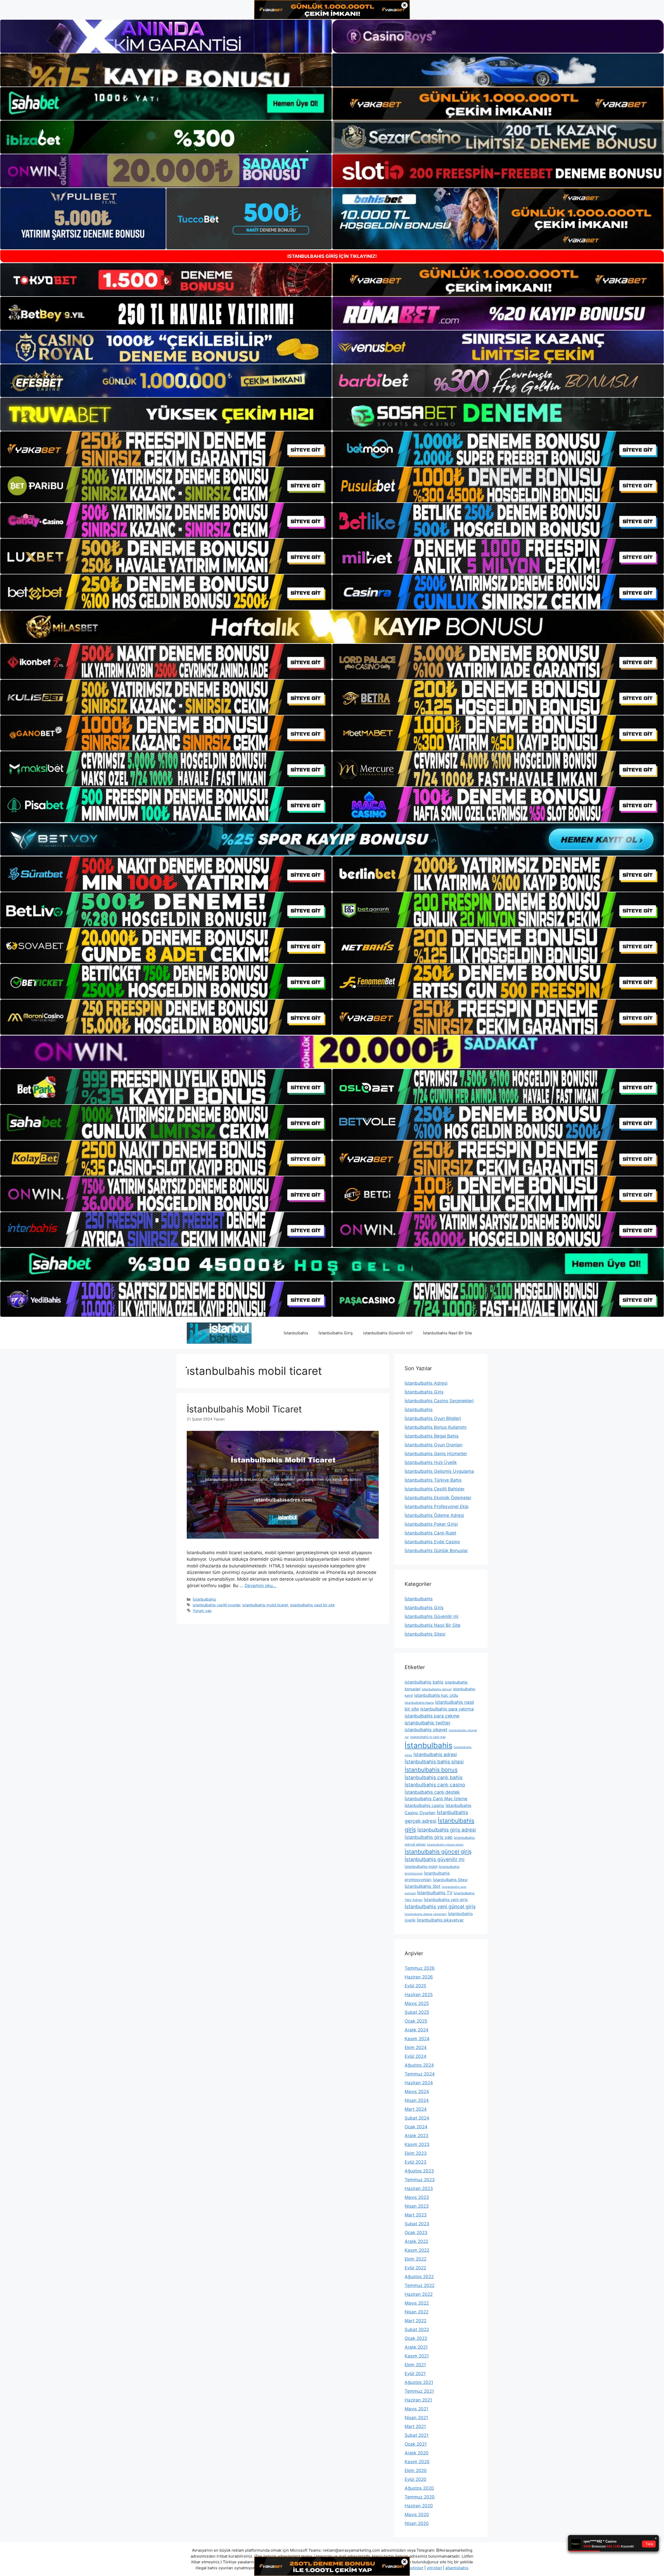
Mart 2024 (416, 2109)
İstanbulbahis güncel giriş (438, 1852)
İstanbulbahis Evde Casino (432, 1542)
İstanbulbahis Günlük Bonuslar (436, 1551)
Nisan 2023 (417, 2206)
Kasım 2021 (417, 2356)
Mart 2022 (416, 2321)
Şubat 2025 (417, 2012)
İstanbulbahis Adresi (426, 1383)
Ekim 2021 (415, 2365)
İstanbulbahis (296, 1333)
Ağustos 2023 (419, 2171)
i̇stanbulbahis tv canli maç (428, 1737)
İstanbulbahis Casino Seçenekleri (439, 1401)
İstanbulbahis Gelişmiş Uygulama (439, 1471)
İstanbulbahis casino (424, 1805)
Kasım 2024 (417, 2039)
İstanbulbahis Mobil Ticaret (244, 1409)
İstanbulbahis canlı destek (432, 1792)
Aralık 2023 (417, 2136)
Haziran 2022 (419, 2294)
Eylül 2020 (416, 2479)
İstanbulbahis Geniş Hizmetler (436, 1454)
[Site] (166, 449)
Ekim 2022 (416, 2259)
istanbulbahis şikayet (426, 1730)
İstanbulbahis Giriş (336, 1333)
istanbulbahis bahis (424, 1682)
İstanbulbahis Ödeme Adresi (434, 1515)
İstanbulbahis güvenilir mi (435, 1859)
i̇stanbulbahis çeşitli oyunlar (216, 1605)
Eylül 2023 (416, 2162)
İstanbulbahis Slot (423, 1886)
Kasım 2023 (417, 2144)
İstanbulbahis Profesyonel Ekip (437, 1507)
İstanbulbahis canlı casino (435, 1785)
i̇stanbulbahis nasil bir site (312, 1605)
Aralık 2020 (417, 2453)
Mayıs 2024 (417, 2092)
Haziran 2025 (419, 1995)
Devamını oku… (260, 1586)
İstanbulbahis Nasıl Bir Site (448, 1333)
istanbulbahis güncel (437, 1689)
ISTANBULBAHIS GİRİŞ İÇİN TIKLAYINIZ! (332, 256)
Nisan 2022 (417, 2312)
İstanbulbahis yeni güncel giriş (440, 1906)
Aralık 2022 (416, 2241)
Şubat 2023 (417, 2224)
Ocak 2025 (416, 2021)
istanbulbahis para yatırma (447, 1709)
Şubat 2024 (417, 2118)
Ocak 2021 (416, 2444)
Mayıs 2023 (417, 2197)
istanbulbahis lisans (419, 1703)
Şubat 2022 (417, 2329)
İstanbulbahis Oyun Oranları (434, 1445)
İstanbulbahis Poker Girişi (431, 1524)
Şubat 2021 (417, 2435)
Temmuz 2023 (420, 2180)
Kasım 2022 (417, 2250)
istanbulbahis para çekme (432, 1716)
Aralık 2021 (416, 2347)
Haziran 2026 (419, 1977)
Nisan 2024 (417, 2100)
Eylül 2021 (415, 2374)
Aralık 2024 (417, 2030)
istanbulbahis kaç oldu (436, 1695)
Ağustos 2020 (419, 2488)
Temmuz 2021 (419, 2391)
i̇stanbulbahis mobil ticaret (265, 1605)
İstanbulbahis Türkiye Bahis (433, 1480)
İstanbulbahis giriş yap (429, 1837)
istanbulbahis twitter (428, 1723)
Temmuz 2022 (420, 2285)
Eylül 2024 (416, 2056)
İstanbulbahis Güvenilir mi (431, 1616)
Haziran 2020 (419, 2506)
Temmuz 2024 (420, 2074)
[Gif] (332, 627)
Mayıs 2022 (417, 2303)
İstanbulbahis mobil (421, 1866)
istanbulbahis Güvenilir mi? (388, 1333)
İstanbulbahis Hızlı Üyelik (431, 1462)
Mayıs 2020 (417, 2515)
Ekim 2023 (416, 2153)
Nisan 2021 (416, 2418)
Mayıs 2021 (416, 2409)
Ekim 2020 (416, 2471)
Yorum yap (202, 1611)
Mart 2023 (416, 2215)
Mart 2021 (415, 2426)
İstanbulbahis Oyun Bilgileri (433, 1418)
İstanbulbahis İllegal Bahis (432, 1436)
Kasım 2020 (417, 2462)
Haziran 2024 (419, 2083)
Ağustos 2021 (419, 2382)
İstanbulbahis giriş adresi (447, 1830)
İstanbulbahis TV (435, 1893)
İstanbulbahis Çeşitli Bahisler (435, 1489)
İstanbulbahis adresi (435, 1754)
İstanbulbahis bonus (431, 1770)
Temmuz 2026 (420, 1968)
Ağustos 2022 (419, 2277)
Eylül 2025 (415, 1986)
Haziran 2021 (418, 2400)
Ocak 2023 (416, 2233)
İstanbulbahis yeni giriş (446, 1900)
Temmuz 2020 (420, 2497)
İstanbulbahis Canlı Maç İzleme (436, 1799)
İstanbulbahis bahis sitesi (434, 1762)
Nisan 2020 (417, 2523)
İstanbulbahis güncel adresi (445, 1845)
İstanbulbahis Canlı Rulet (430, 1533)
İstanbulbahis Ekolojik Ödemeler (438, 1498)
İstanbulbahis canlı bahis (434, 1778)
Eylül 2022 (415, 2268)
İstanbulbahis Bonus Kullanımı (436, 1427)
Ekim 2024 (416, 2047)
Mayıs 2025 (417, 2003)
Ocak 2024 (416, 2127)
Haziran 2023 (419, 2188)
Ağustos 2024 (419, 2065)
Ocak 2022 (416, 2338)
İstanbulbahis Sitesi (425, 1634)
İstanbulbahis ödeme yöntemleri (426, 1914)
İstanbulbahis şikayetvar (440, 1920)
